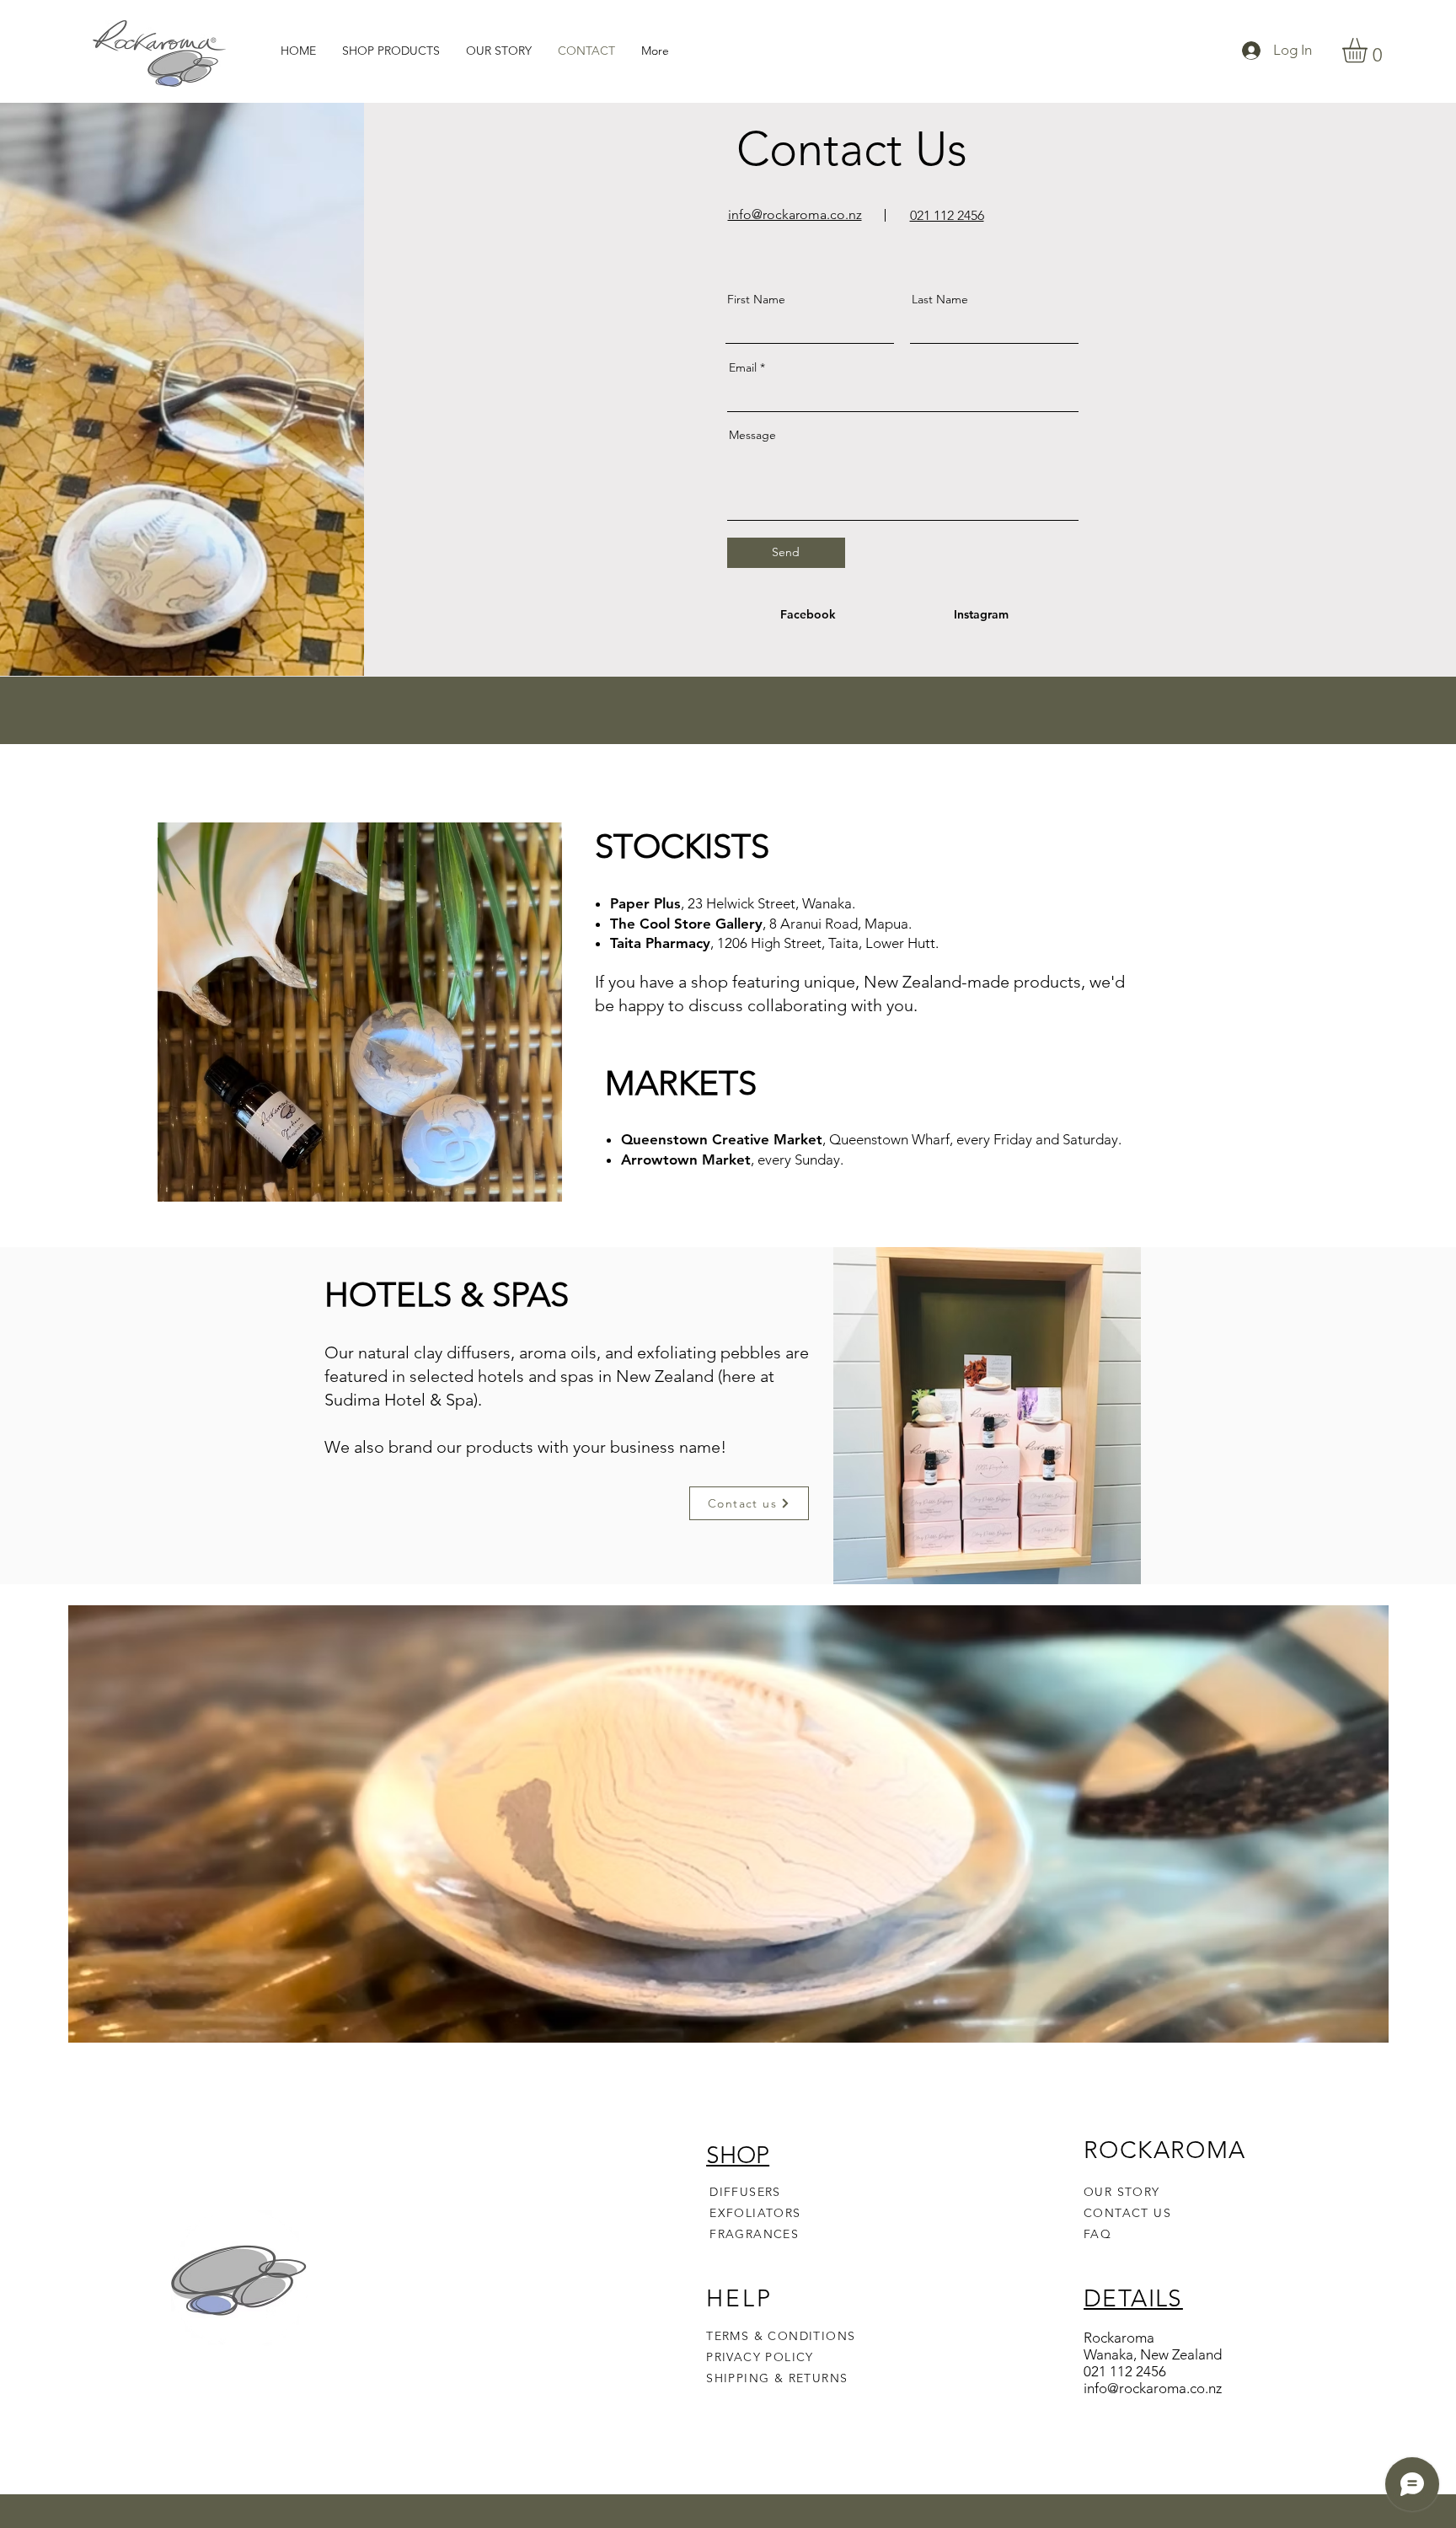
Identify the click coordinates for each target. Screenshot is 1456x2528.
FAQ (1097, 2234)
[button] (1369, 50)
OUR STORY (1122, 2192)
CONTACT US (1127, 2213)
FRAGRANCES (754, 2234)
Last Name (940, 299)
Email (743, 367)
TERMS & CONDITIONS (781, 2336)
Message (752, 435)
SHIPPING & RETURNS (777, 2378)
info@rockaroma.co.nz (1153, 2388)
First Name (756, 299)
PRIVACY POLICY (762, 2357)
